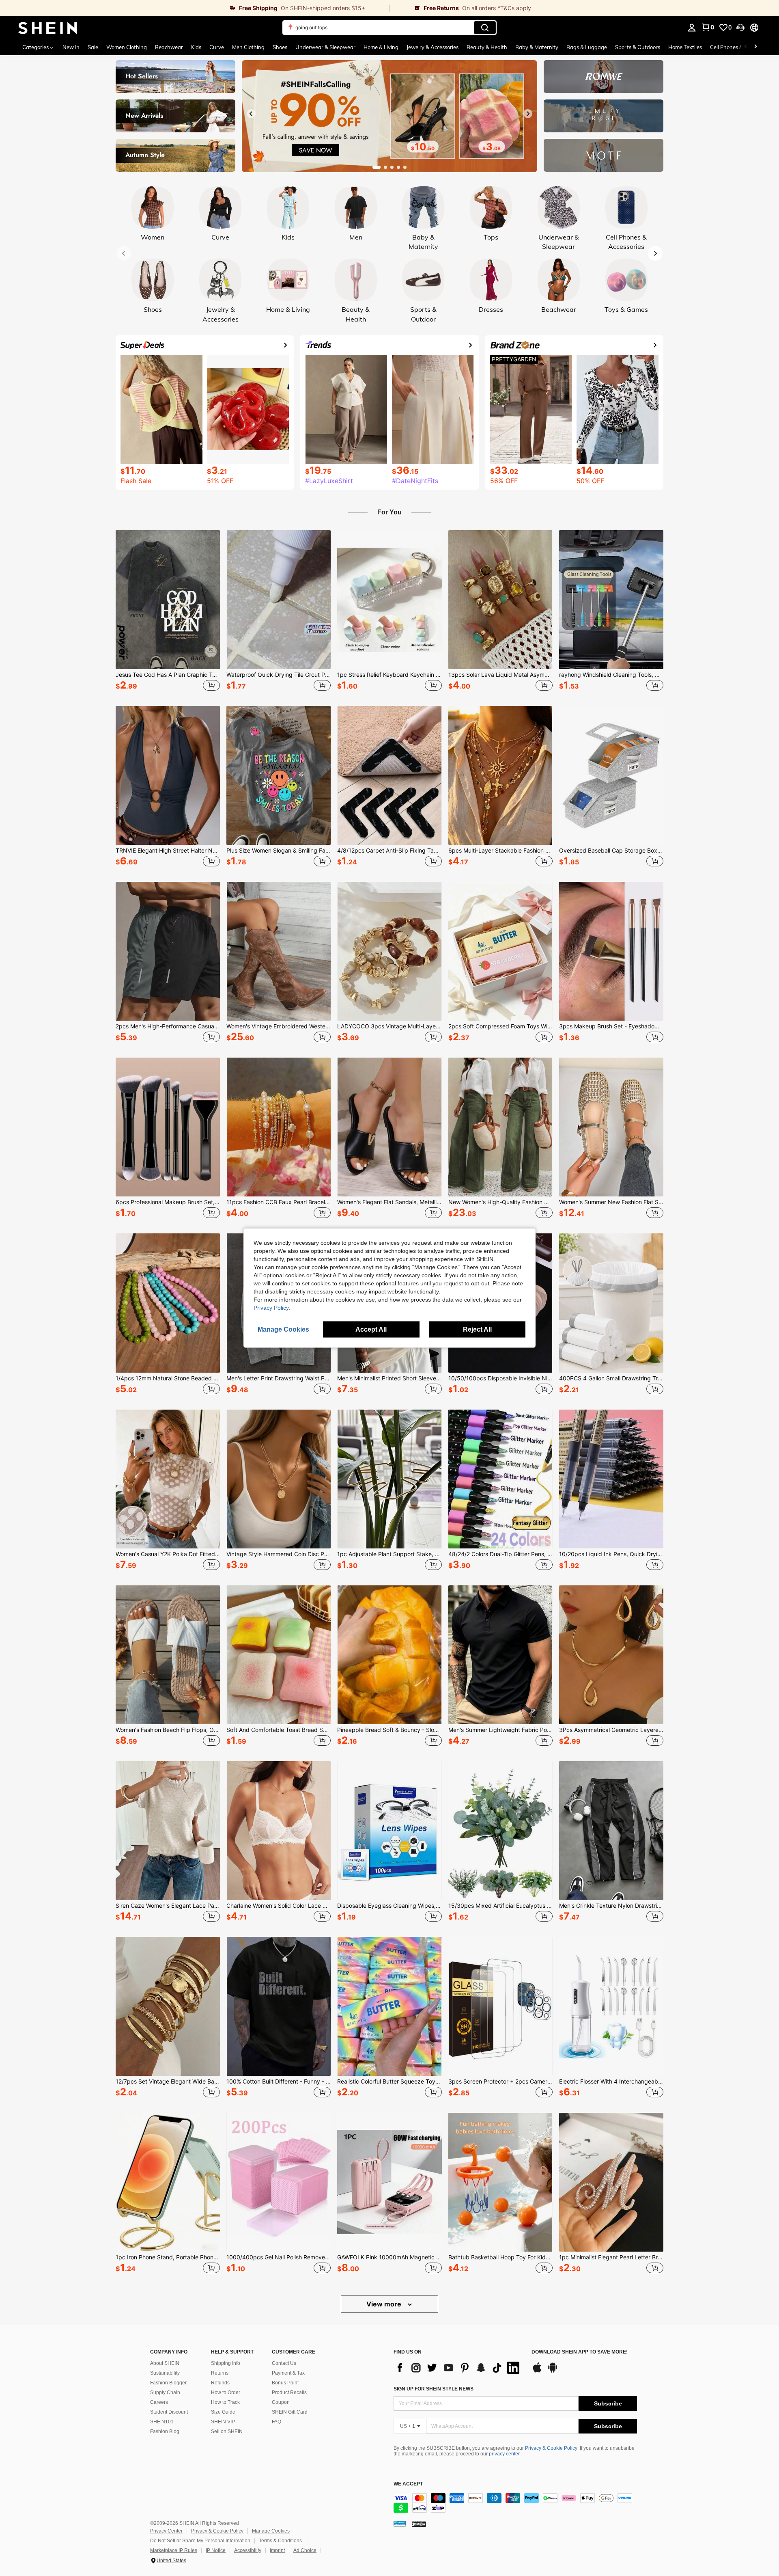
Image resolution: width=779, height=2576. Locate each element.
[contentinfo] (515, 2503)
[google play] (553, 2371)
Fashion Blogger (168, 2383)
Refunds (220, 2383)
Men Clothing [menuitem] (248, 47)
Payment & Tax (288, 2373)
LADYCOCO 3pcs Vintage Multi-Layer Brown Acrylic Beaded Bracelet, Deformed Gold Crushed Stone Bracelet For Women (389, 1026)
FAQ (277, 2422)
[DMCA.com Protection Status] (419, 2523)
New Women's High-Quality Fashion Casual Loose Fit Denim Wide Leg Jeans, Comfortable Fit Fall (500, 1202)
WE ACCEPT (408, 2484)
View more (385, 2304)
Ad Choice (305, 2550)
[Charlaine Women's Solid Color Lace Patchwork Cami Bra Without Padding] (279, 1831)
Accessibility (248, 2550)
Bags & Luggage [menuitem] (587, 47)
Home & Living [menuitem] (381, 47)
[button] (740, 28)
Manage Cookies (271, 2531)
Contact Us (284, 2363)
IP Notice (216, 2550)
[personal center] (692, 28)
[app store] (537, 2371)
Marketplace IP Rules (174, 2550)
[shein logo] (48, 28)
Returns (220, 2373)
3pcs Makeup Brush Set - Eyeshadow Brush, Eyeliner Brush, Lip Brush (611, 1026)
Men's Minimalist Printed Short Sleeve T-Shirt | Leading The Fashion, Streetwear (389, 1378)
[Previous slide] (251, 114)
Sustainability (165, 2373)
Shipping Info (226, 2363)
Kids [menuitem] (196, 47)
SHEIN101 (162, 2422)
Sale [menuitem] (93, 47)
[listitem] (168, 612)
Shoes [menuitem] (280, 47)
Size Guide (223, 2412)
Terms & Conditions (280, 2541)
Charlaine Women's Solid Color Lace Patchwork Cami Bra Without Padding (279, 1906)
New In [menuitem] (71, 47)
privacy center (504, 2454)
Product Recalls (289, 2392)
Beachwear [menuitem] (169, 47)
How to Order (226, 2392)
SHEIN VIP (223, 2422)
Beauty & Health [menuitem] (487, 47)
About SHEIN (165, 2363)
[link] (195, 8)
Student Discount (169, 2412)
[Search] (485, 28)
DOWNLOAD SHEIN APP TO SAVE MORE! (580, 2352)
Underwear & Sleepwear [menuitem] (325, 47)
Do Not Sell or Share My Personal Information (200, 2541)
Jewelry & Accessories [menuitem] (433, 47)
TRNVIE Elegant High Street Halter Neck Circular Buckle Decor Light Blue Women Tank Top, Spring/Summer (168, 851)
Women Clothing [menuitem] (127, 47)
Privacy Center (166, 2531)
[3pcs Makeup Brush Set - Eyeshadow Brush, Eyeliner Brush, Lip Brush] (611, 951)
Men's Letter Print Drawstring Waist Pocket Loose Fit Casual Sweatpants (279, 1378)
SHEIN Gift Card (290, 2412)
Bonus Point (285, 2383)
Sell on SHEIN (227, 2431)
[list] (458, 2368)
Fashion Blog (165, 2431)
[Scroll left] (746, 47)
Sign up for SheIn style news (434, 2389)
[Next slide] (528, 114)
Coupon (281, 2402)
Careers (159, 2402)
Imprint (277, 2550)
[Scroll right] (755, 47)
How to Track (225, 2402)
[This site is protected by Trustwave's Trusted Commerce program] (400, 2523)
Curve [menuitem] (217, 47)
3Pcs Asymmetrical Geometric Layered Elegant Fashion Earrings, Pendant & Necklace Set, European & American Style (611, 1730)
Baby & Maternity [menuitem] (537, 47)
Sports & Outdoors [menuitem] (638, 47)
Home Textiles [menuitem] (685, 47)
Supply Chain (165, 2392)
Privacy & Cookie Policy (551, 2448)
